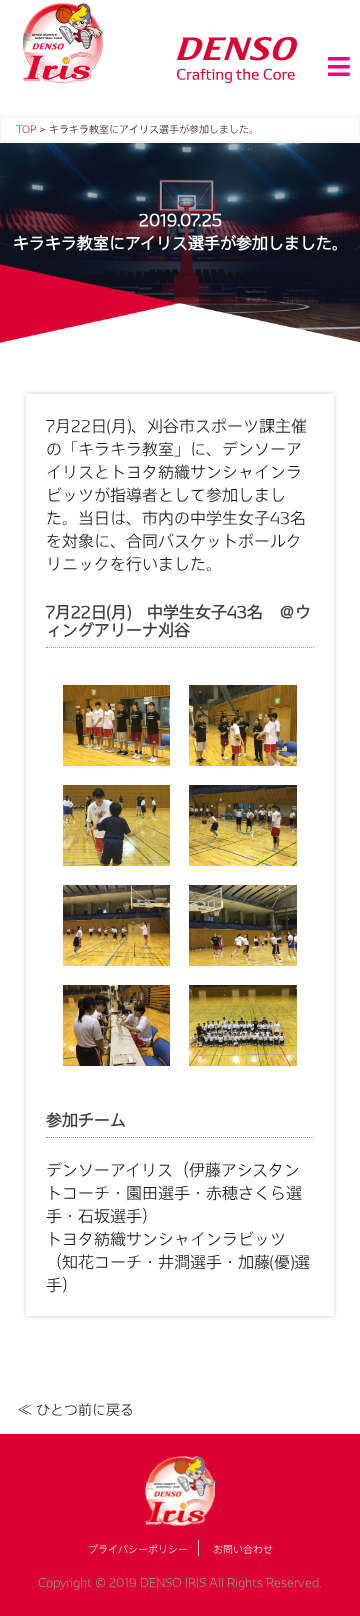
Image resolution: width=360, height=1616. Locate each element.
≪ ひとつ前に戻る (76, 1409)
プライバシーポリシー (138, 1549)
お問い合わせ (243, 1549)
